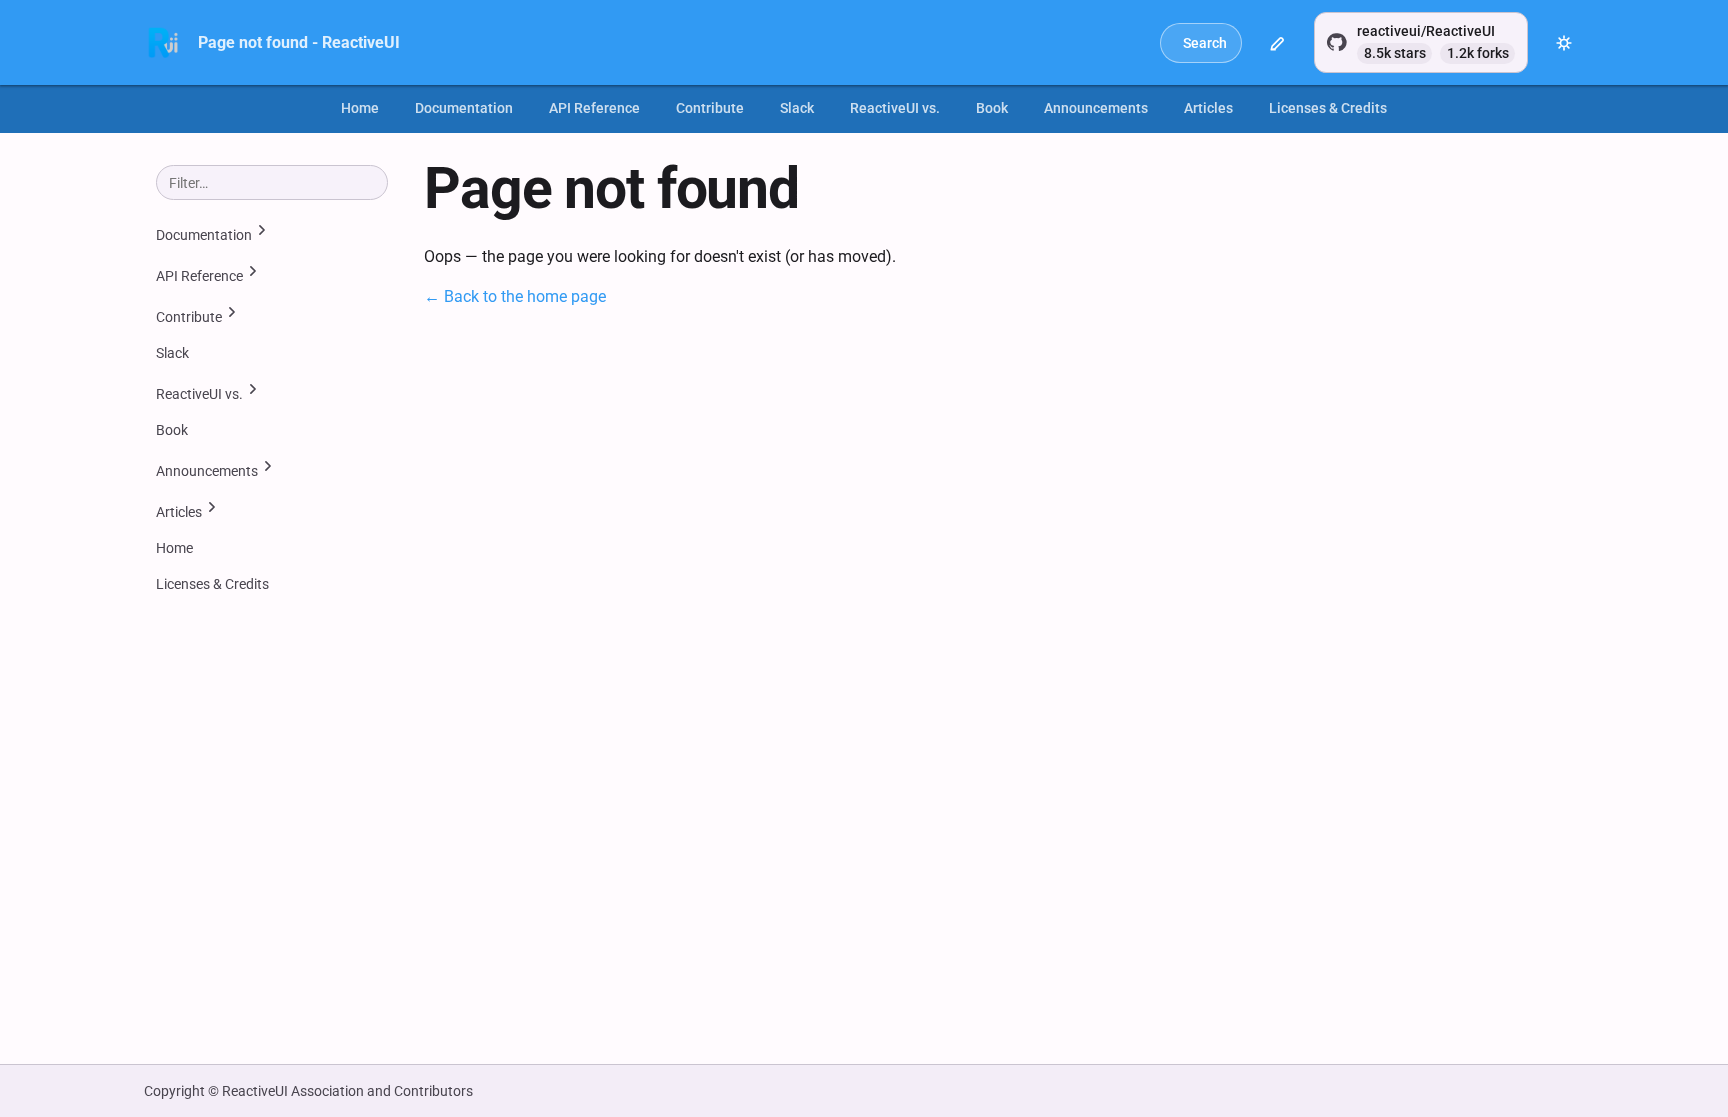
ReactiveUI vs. (895, 108)
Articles (1208, 108)
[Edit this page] (1278, 43)
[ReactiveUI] (163, 43)
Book (992, 108)
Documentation (464, 108)
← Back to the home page (515, 296)
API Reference (594, 108)
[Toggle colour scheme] (1564, 43)
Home (360, 108)
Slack (797, 108)
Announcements (1096, 108)
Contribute (710, 108)
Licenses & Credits (1328, 108)
